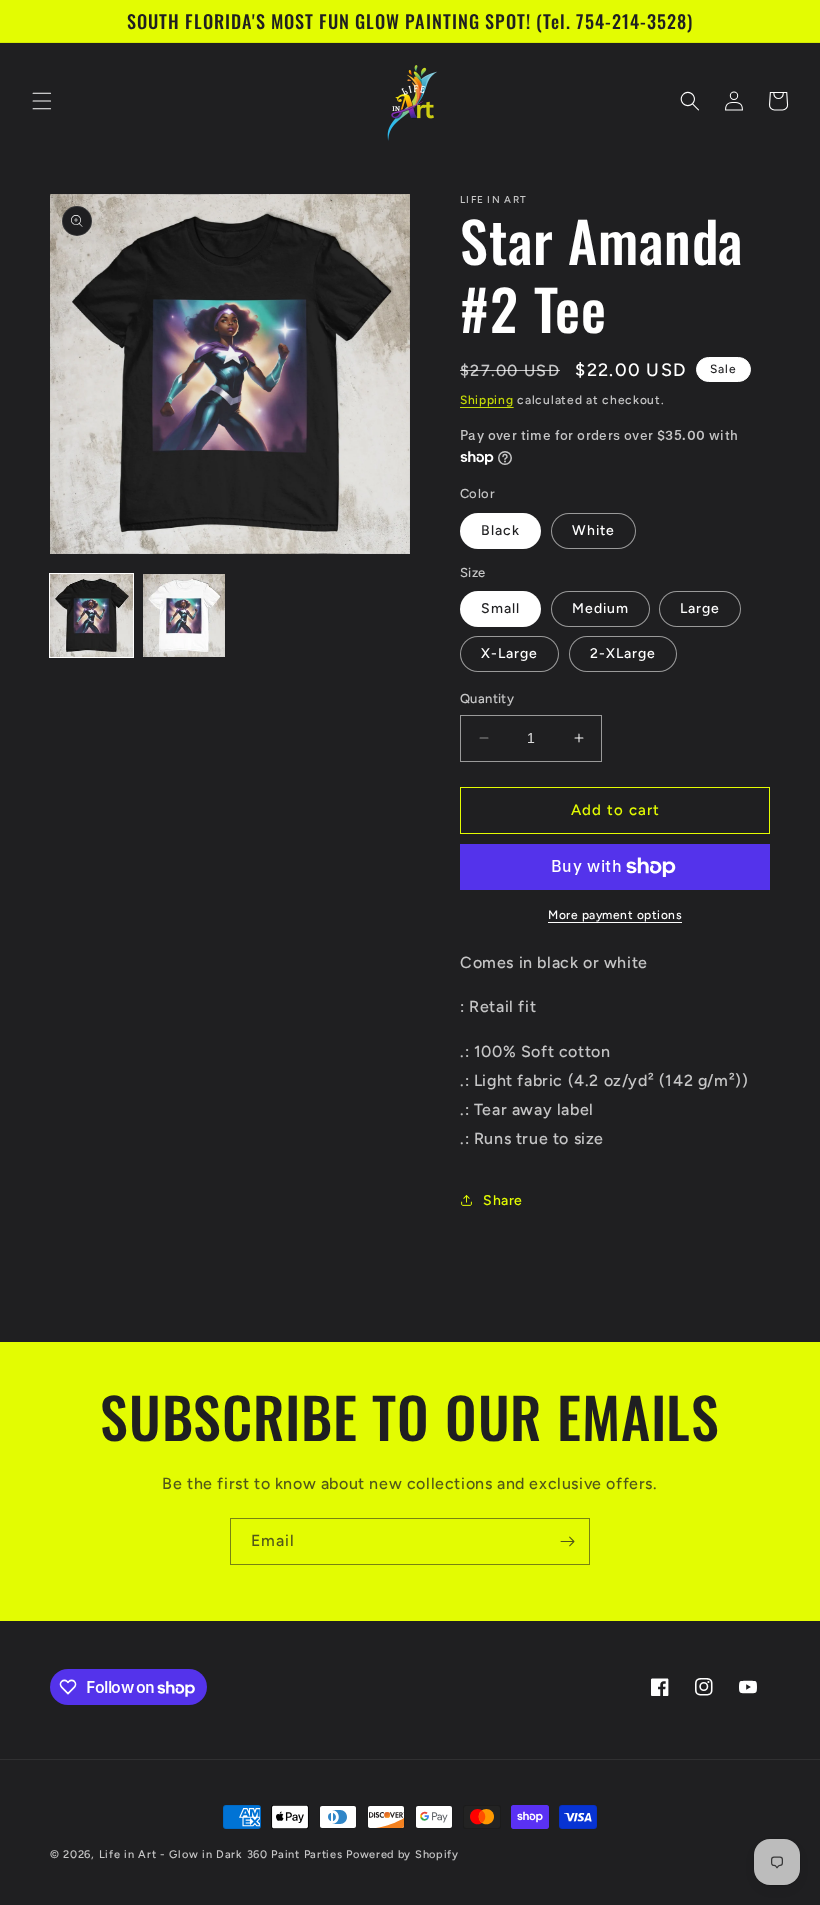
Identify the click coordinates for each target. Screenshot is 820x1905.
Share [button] (503, 1200)
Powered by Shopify (402, 1854)
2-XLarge (623, 653)
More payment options (615, 915)
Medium (600, 608)
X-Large (509, 653)
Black (500, 530)
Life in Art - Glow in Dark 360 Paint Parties (221, 1854)
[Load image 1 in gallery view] (91, 615)
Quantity (487, 698)
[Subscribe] (567, 1541)
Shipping (487, 400)
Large (700, 608)
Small (500, 608)
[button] (42, 101)
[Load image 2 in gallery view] (184, 615)
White (593, 530)
